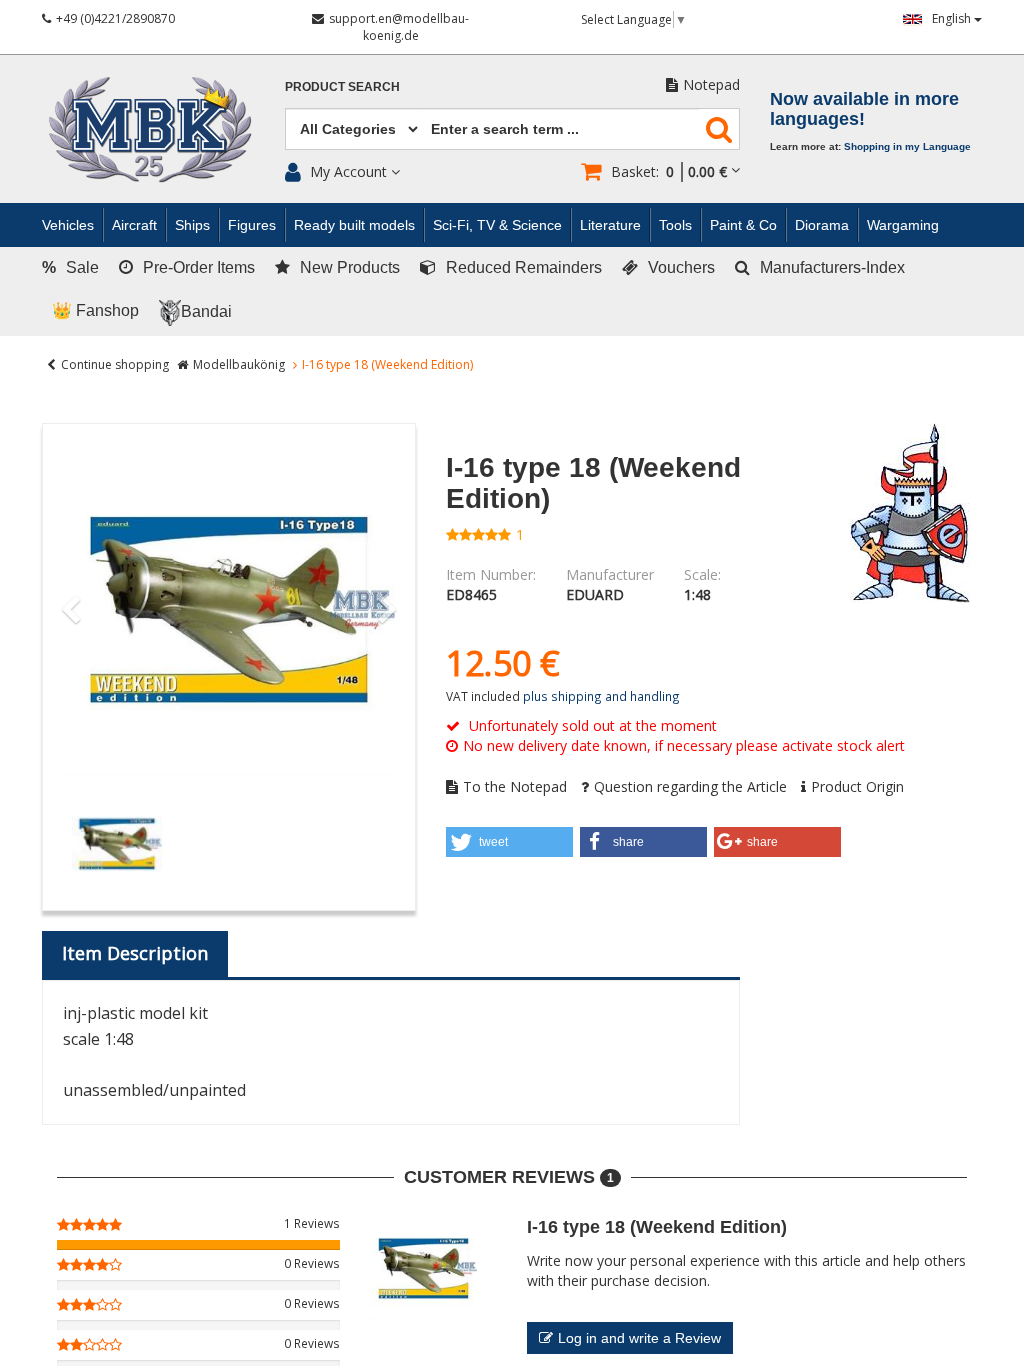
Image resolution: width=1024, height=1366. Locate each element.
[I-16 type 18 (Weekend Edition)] (229, 610)
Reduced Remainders (524, 267)
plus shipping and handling (601, 696)
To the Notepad (515, 786)
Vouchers (681, 267)
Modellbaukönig (239, 364)
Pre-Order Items (199, 267)
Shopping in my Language (907, 146)
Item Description (135, 953)
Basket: (669, 171)
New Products (350, 267)
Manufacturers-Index (832, 267)
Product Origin (857, 786)
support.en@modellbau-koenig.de (399, 27)
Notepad (711, 84)
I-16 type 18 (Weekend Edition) (657, 1227)
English (953, 18)
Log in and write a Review (639, 1338)
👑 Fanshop (95, 310)
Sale (70, 267)
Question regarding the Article (690, 786)
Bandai (206, 311)
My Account (348, 171)
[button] (509, 842)
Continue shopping (115, 364)
